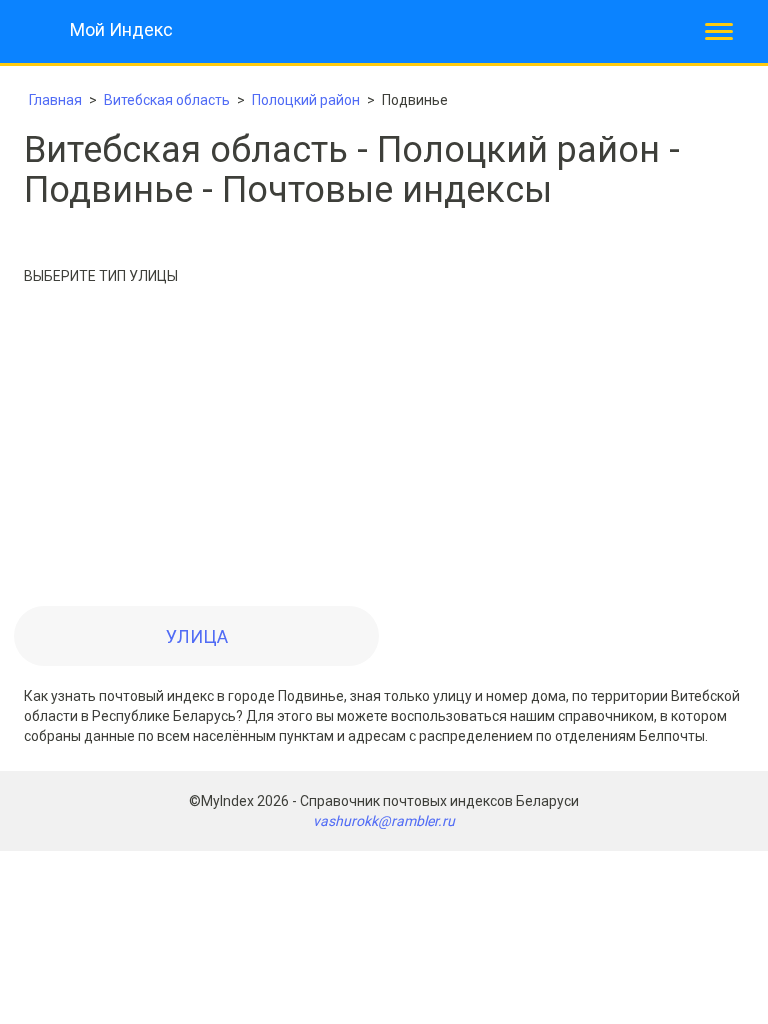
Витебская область (167, 100)
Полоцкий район (306, 100)
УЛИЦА (197, 636)
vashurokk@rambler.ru (384, 821)
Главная (55, 100)
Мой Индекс (121, 29)
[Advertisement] (384, 451)
